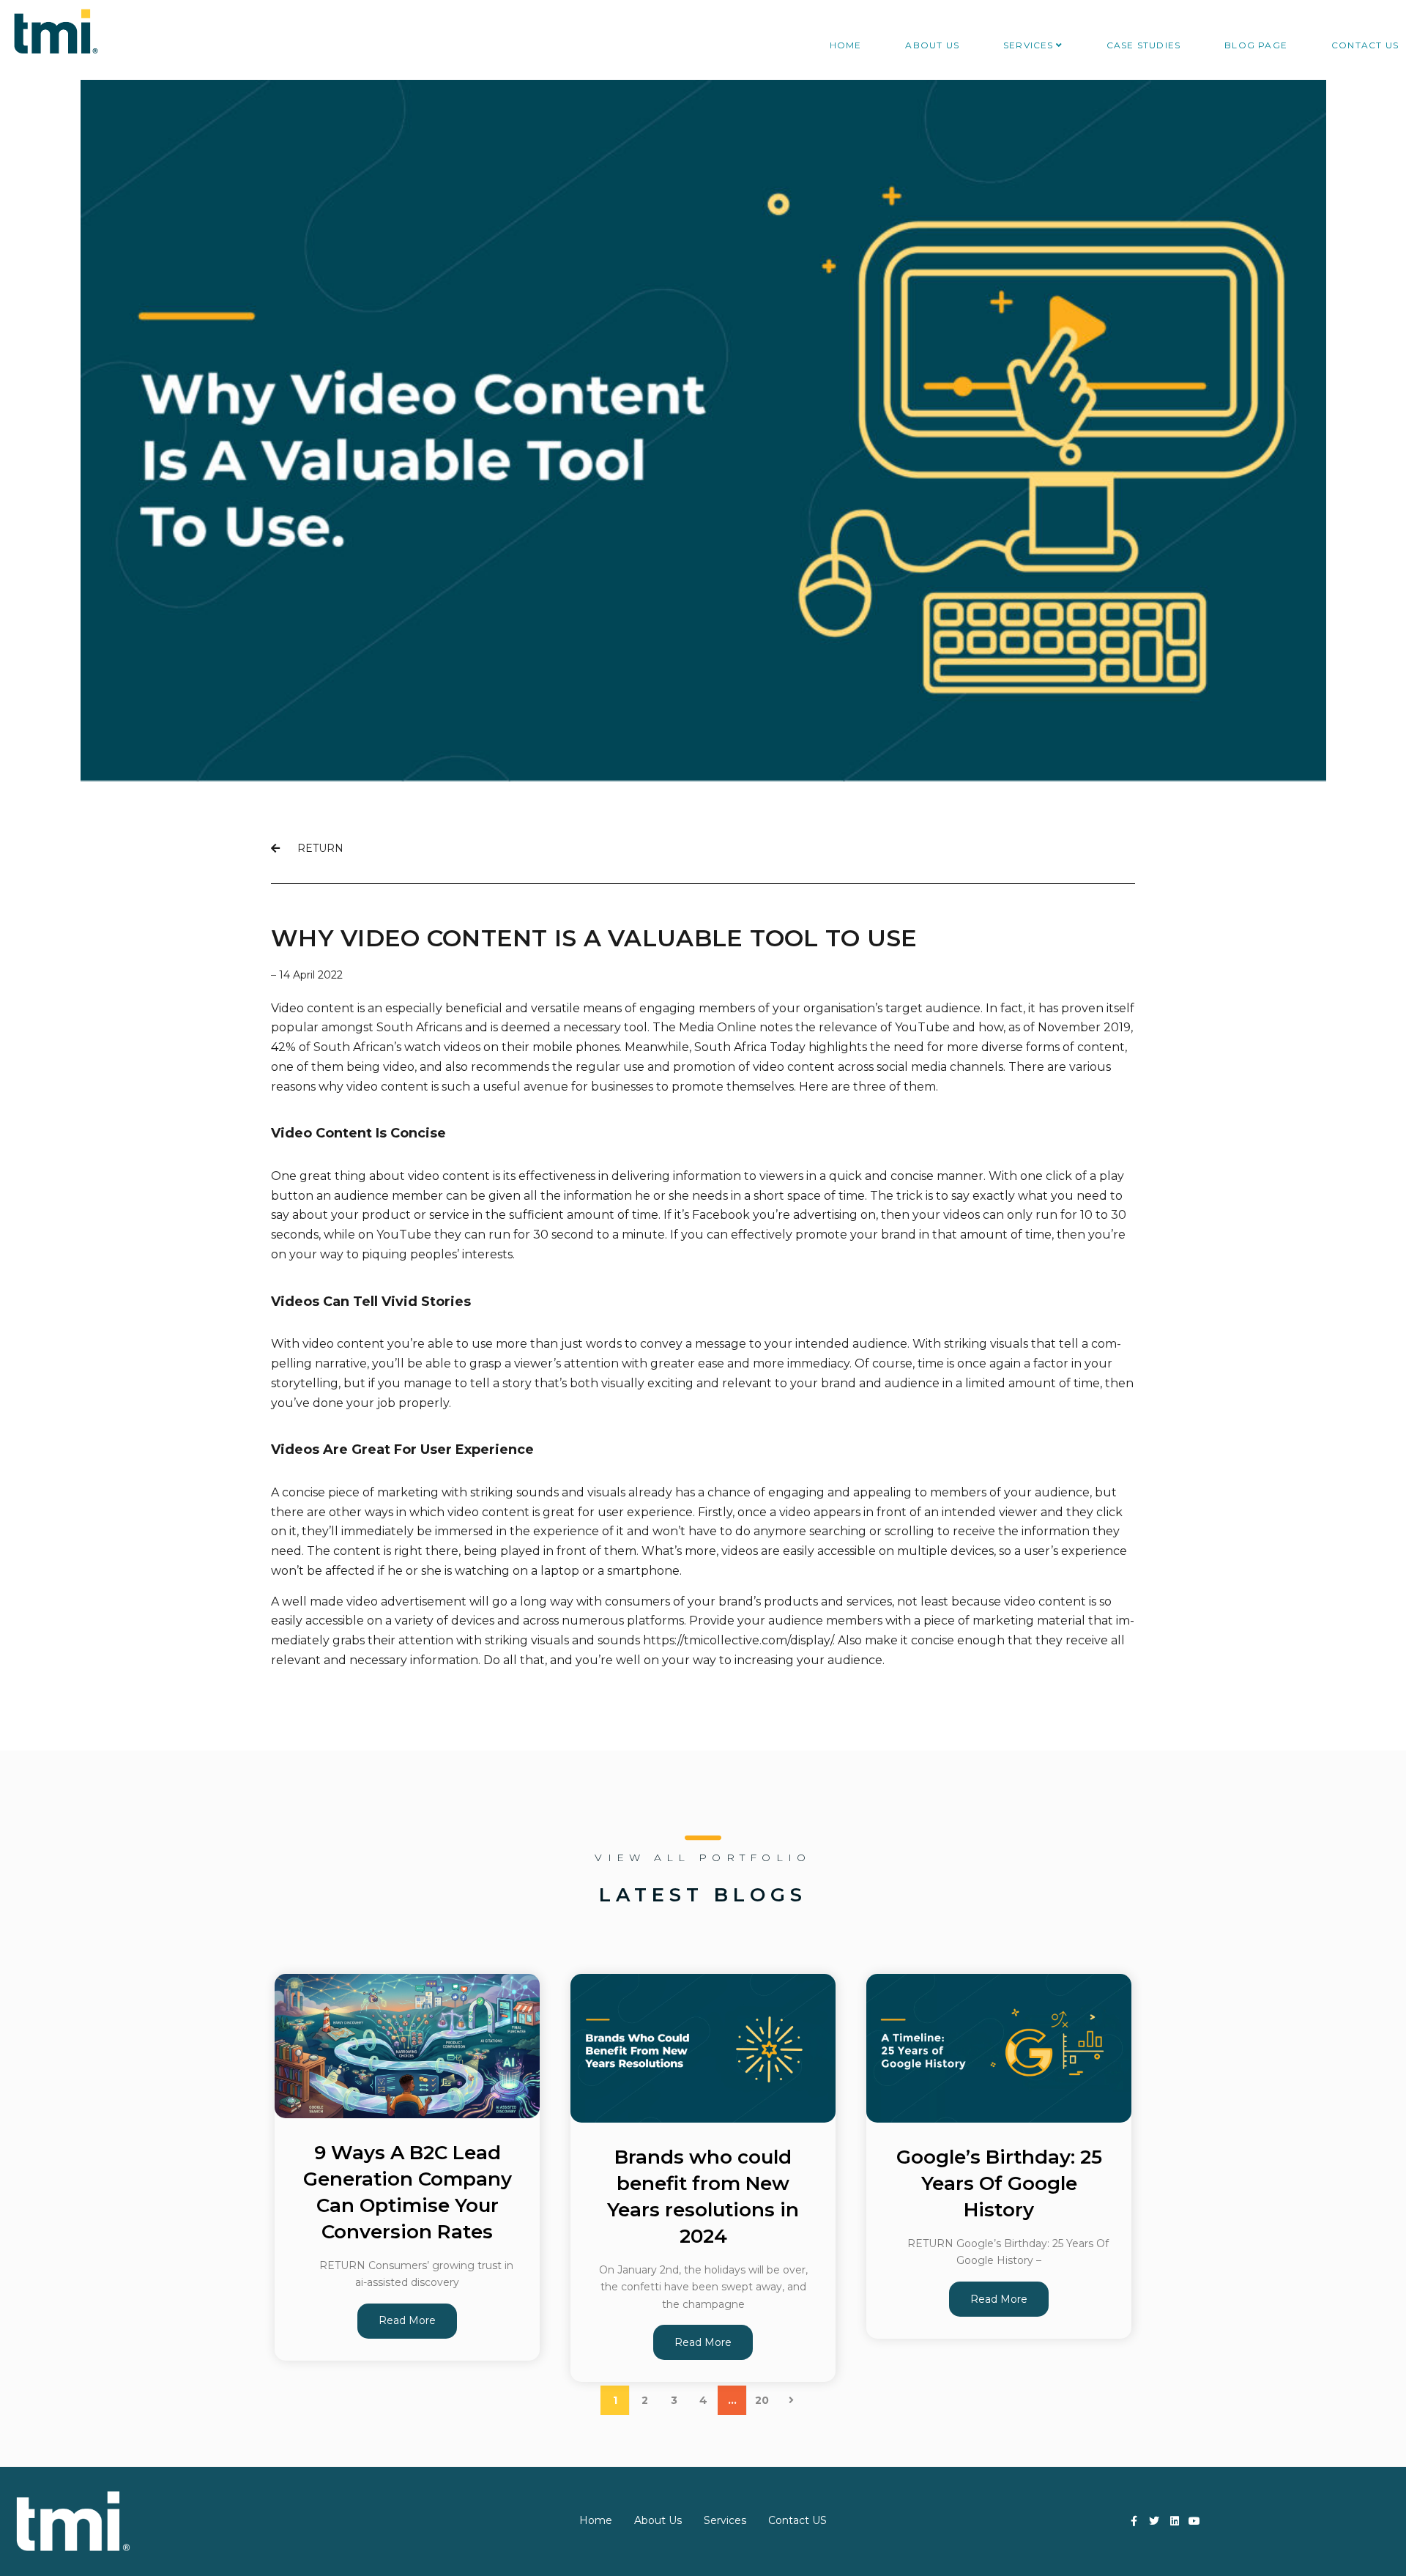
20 (762, 2400)
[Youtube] (1195, 2521)
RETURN (312, 848)
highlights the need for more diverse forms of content (967, 1047)
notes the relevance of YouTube (855, 1027)
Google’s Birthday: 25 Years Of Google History (999, 2183)
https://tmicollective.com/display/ (738, 1640)
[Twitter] (1154, 2521)
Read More (407, 2320)
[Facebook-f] (1134, 2521)
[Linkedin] (1175, 2521)
